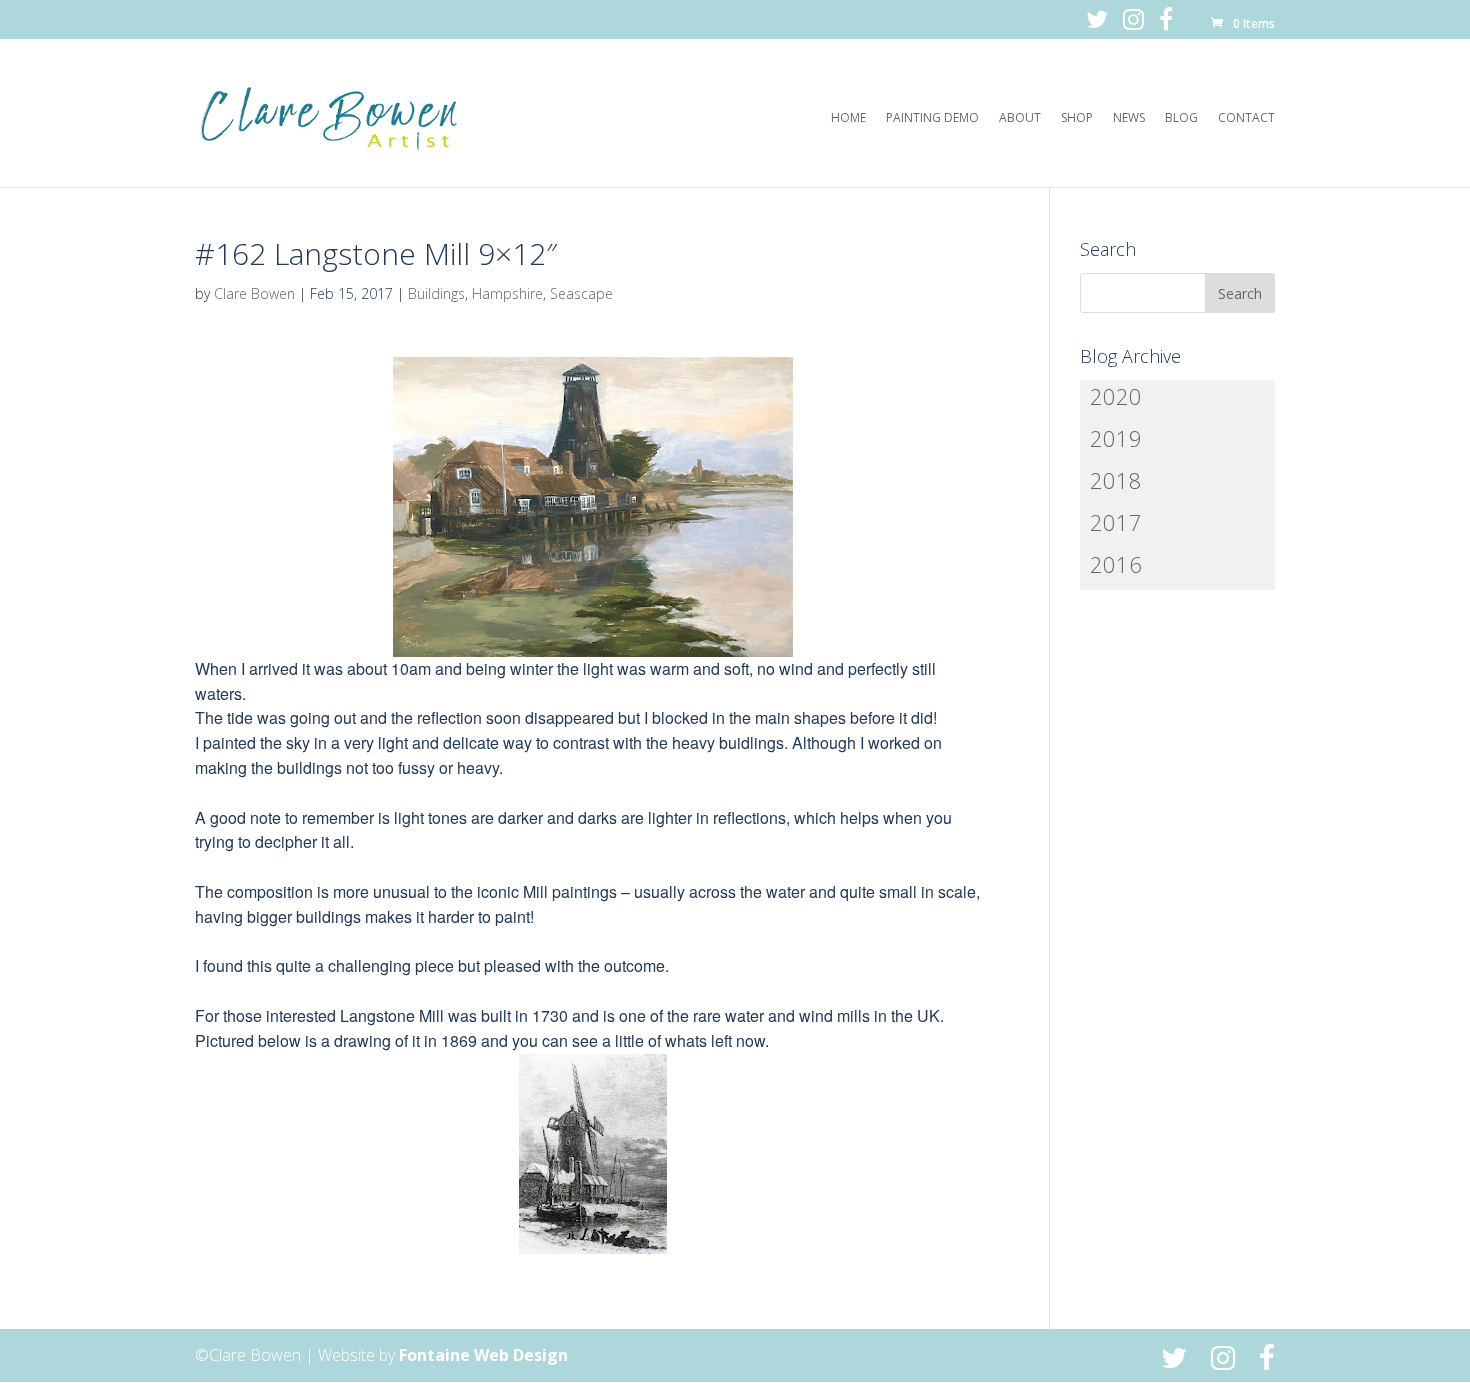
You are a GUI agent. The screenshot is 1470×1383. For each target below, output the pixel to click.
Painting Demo (932, 118)
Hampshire (507, 293)
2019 (1116, 438)
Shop (1077, 118)
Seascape (581, 293)
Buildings (436, 293)
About (1020, 118)
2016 (1116, 564)
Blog (1181, 118)
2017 (1116, 522)
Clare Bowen (254, 293)
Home (848, 118)
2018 (1116, 480)
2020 (1116, 396)
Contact (1246, 118)
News (1129, 118)
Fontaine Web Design (483, 1355)
